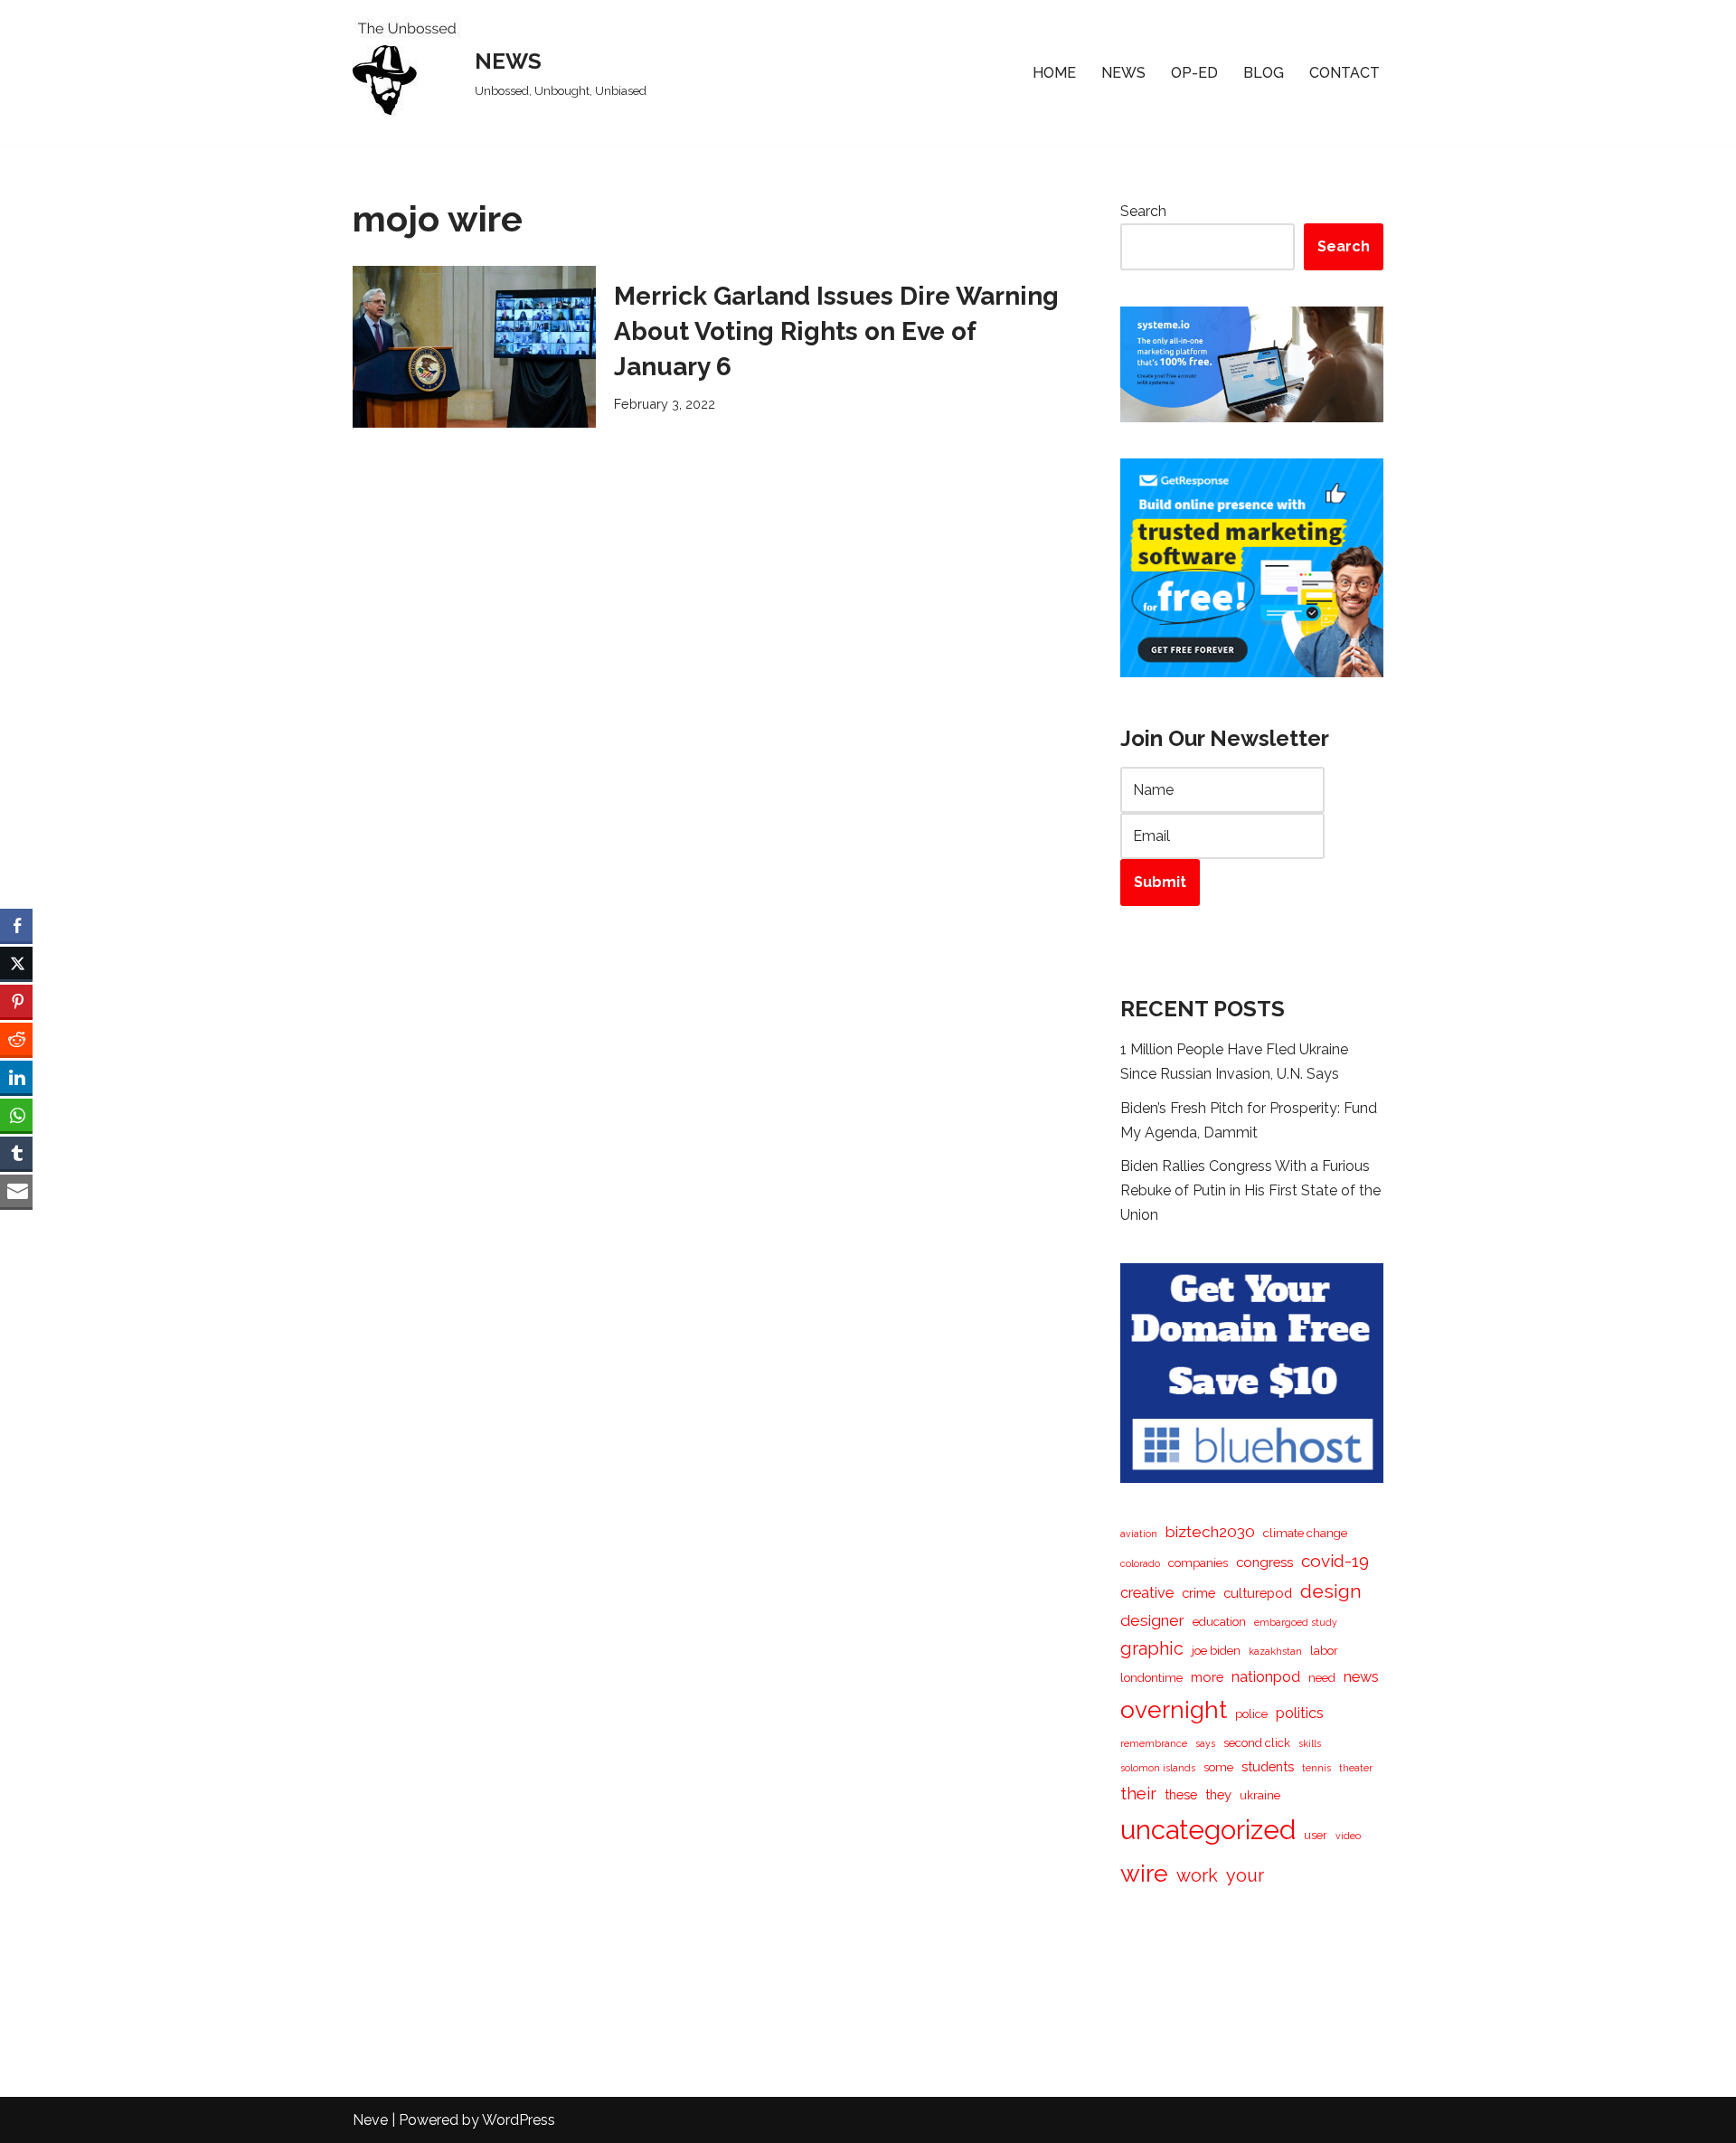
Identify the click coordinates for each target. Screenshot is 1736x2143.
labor (1324, 1651)
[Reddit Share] (16, 1039)
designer (1152, 1620)
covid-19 (1335, 1561)
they (1218, 1794)
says (1205, 1743)
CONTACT (1344, 73)
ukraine (1260, 1795)
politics (1300, 1713)
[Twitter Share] (16, 963)
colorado (1140, 1563)
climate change (1305, 1533)
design (1331, 1591)
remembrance (1154, 1743)
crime (1198, 1593)
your (1245, 1875)
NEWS (1123, 73)
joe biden (1216, 1651)
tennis (1316, 1768)
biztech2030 (1210, 1532)
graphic (1152, 1648)
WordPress (519, 2120)
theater (1356, 1768)
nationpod (1266, 1677)
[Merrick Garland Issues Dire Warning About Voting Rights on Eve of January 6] (474, 347)
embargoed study (1296, 1622)
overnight (1174, 1709)
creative (1147, 1593)
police (1251, 1714)
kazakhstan (1275, 1651)
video (1348, 1836)
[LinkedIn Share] (16, 1077)
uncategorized (1208, 1830)
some (1218, 1767)
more (1207, 1677)
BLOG (1264, 73)
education (1219, 1622)
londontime (1151, 1678)
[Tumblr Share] (16, 1153)
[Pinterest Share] (16, 1001)
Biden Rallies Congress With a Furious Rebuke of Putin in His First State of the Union (1250, 1190)
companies (1198, 1563)
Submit (1160, 882)
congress (1264, 1562)
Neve (370, 2120)
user (1316, 1835)
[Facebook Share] (16, 925)
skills (1310, 1743)
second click (1257, 1743)
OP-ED (1194, 73)
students (1268, 1766)
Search (1143, 211)
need (1322, 1678)
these (1181, 1794)
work (1197, 1875)
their (1138, 1794)
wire (1144, 1873)
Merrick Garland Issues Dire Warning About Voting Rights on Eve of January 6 (836, 331)
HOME (1054, 73)
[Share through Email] (16, 1191)
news (1361, 1677)
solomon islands (1158, 1768)
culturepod (1258, 1593)
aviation (1139, 1534)
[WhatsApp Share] (16, 1115)
